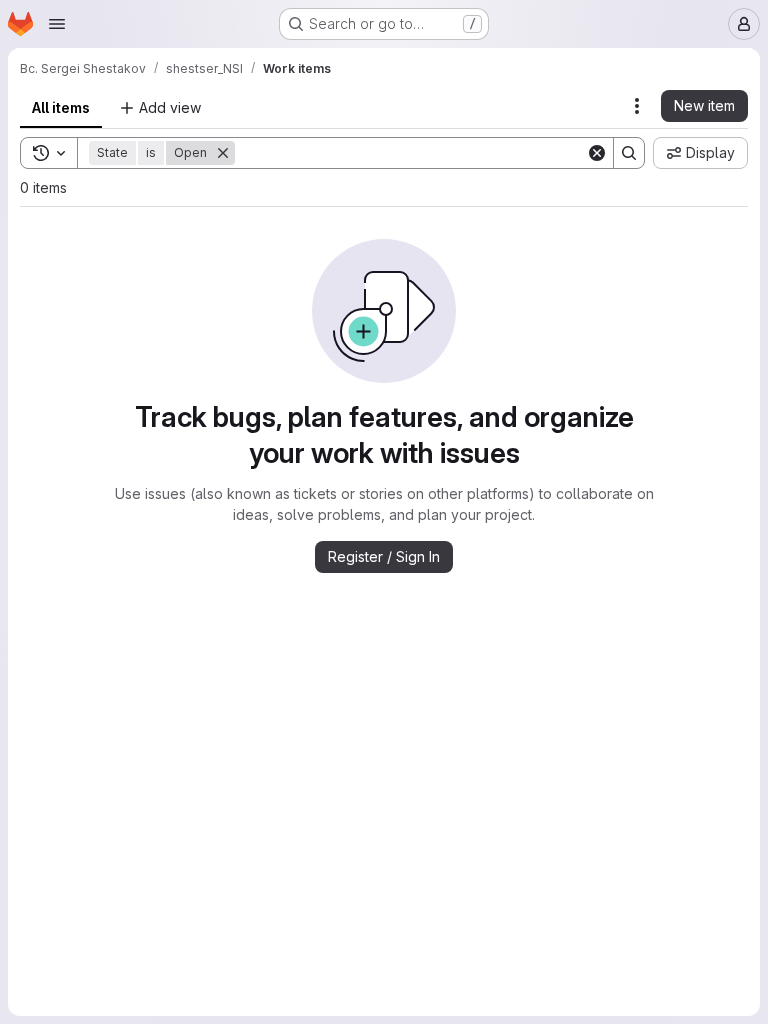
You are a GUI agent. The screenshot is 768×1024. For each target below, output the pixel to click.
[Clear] (597, 153)
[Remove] (223, 153)
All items (61, 107)
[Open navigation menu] (57, 24)
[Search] (629, 153)
